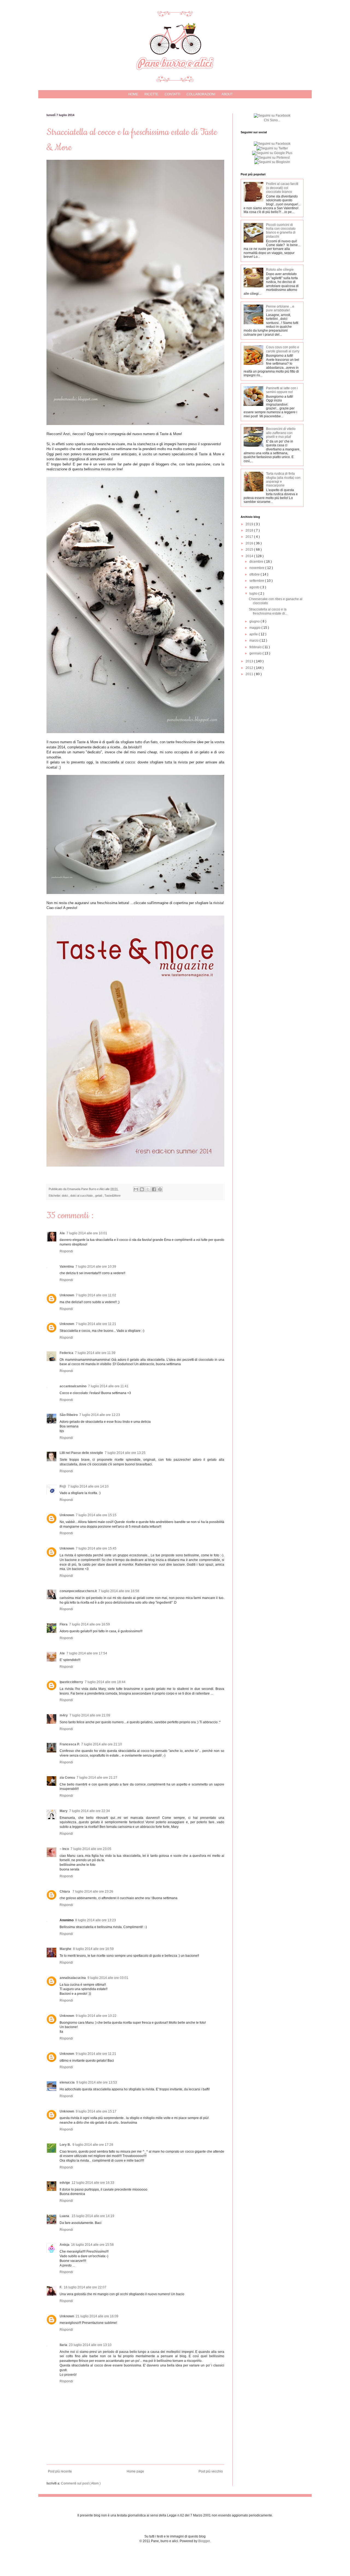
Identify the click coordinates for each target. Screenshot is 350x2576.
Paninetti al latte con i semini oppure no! (282, 390)
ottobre (255, 574)
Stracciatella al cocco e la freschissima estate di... (268, 611)
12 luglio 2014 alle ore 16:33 (93, 2183)
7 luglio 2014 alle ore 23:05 (91, 1849)
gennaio (256, 653)
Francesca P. (70, 1744)
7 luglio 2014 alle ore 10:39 (96, 1267)
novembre (257, 568)
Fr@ (63, 1486)
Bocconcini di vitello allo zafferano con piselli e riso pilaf (281, 433)
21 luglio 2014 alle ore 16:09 (97, 2316)
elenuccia (67, 2082)
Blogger (204, 2541)
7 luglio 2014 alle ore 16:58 (119, 1591)
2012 (250, 668)
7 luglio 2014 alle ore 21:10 (102, 1744)
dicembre (257, 562)
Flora (64, 1624)
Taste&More (113, 1196)
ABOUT (227, 94)
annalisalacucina (73, 1978)
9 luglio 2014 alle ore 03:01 (108, 1978)
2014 (250, 556)
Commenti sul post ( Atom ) (81, 2483)
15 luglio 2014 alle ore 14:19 (93, 2216)
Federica (66, 1353)
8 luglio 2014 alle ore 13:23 (96, 1920)
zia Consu (67, 1778)
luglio (254, 594)
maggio (255, 628)
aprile (254, 634)
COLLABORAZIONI (201, 94)
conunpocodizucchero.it (78, 1591)
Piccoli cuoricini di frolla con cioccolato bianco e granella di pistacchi (281, 231)
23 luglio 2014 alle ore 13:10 (90, 2345)
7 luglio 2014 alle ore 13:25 (125, 1453)
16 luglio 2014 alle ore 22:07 (85, 2287)
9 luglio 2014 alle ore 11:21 (96, 2054)
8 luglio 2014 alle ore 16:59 (93, 1949)
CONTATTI (172, 94)
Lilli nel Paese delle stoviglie (81, 1453)
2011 (250, 674)
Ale (62, 1233)
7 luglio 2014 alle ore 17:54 (87, 1653)
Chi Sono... (272, 120)
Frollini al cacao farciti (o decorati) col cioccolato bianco (282, 188)
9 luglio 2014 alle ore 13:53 (97, 2082)
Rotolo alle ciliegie (280, 270)
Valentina (67, 1267)
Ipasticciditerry (71, 1682)
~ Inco (64, 1849)
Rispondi (66, 1251)
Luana (65, 2216)
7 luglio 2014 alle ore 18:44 (105, 1682)
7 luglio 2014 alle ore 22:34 (90, 1811)
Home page (135, 2471)
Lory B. (65, 2145)
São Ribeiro (69, 1415)
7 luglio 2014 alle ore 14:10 (88, 1486)
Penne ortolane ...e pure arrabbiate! (280, 308)
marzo (254, 641)
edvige (65, 2183)
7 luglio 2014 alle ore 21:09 (90, 1715)
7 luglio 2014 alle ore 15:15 (96, 1515)
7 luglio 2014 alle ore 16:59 (90, 1624)
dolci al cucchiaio (82, 1196)
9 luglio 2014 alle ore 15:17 (96, 2111)
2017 (250, 537)
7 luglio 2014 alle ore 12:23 (100, 1415)
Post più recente (60, 2471)
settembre (257, 581)
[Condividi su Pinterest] (160, 1189)
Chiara (65, 1892)
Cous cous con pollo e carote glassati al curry (283, 349)
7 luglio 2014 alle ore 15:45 (96, 1548)
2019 (250, 524)
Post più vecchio (211, 2471)
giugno (255, 621)
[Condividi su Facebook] (154, 1189)
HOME (133, 94)
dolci (65, 1196)
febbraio (256, 647)
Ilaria (63, 2345)
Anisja (65, 2245)
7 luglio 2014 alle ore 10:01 (87, 1233)
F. (61, 2287)
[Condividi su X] (148, 1189)
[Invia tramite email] (136, 1189)
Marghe (65, 1949)
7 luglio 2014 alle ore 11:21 (96, 1324)
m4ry (64, 1715)
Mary (64, 1811)
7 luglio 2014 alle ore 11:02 (96, 1295)
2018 (250, 530)
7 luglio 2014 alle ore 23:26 (93, 1892)
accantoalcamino (73, 1386)
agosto (255, 587)
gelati (99, 1196)
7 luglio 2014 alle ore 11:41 (108, 1386)
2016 (250, 543)
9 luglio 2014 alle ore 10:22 (96, 2016)
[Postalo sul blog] (142, 1189)
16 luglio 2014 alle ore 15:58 (92, 2245)
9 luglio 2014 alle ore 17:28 (93, 2145)
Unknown (67, 1295)
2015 (250, 550)
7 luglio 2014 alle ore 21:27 (97, 1778)
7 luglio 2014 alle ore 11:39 (95, 1353)
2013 (250, 661)
